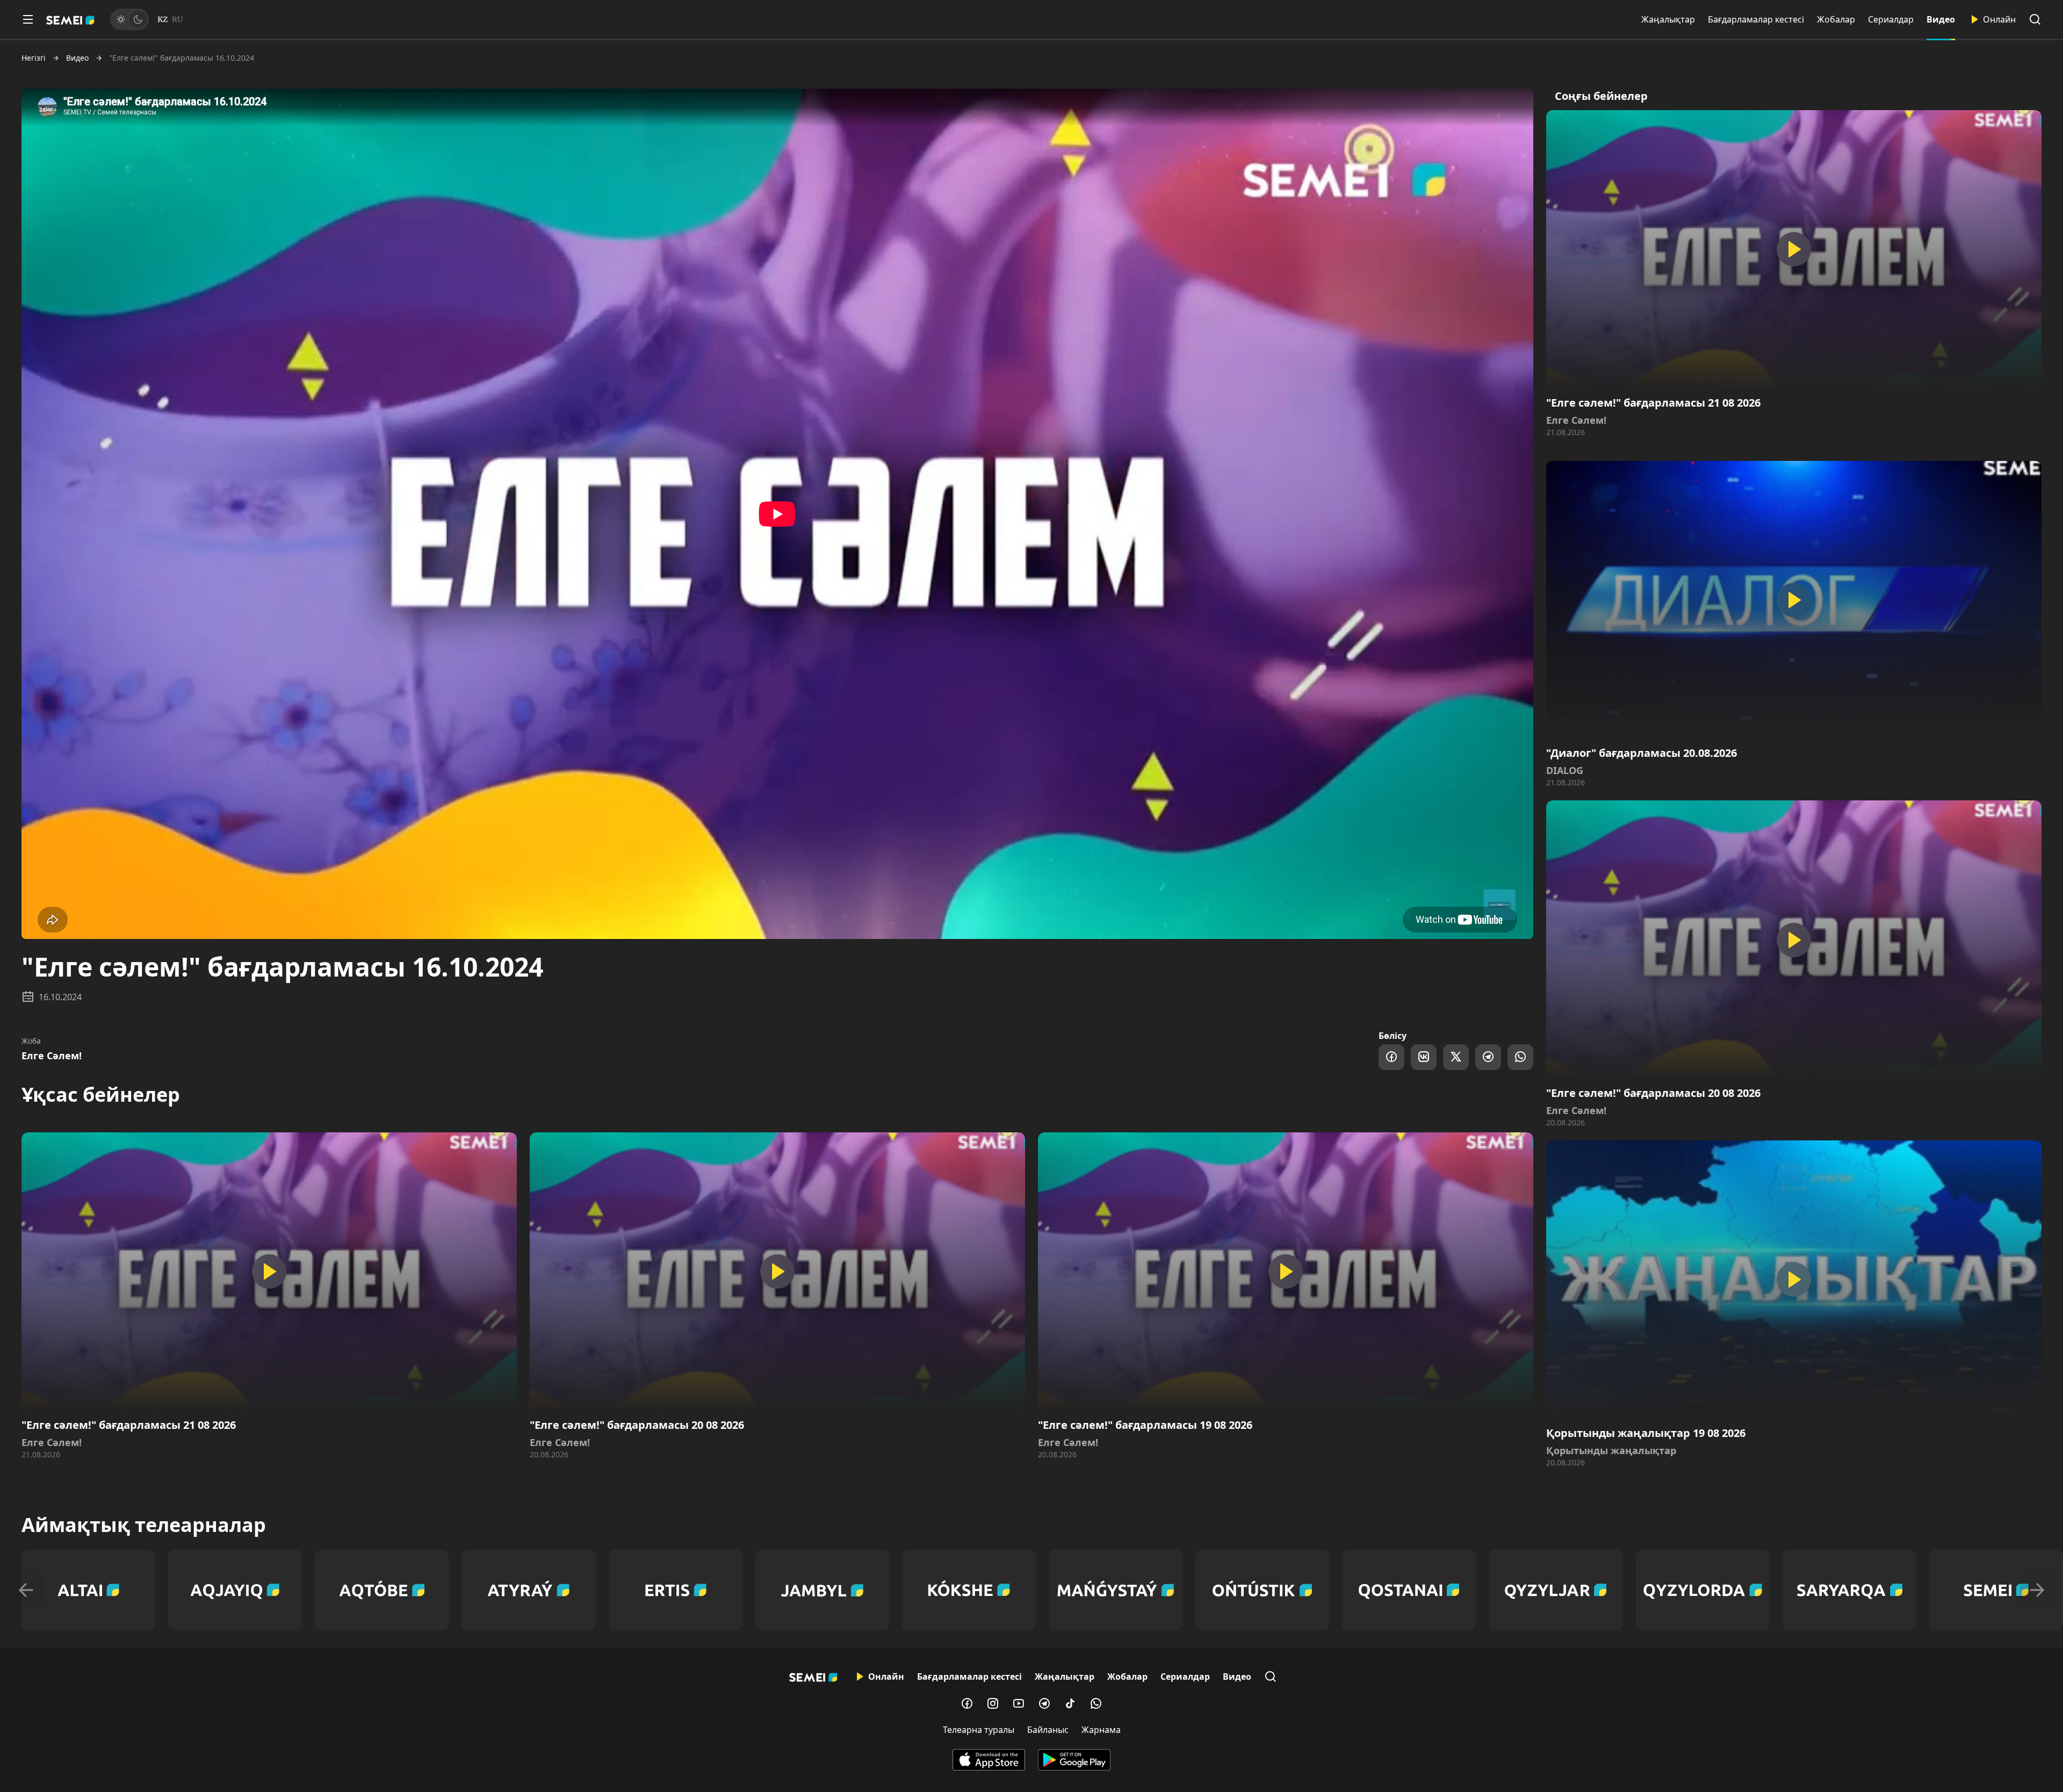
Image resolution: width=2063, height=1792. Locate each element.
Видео (1941, 19)
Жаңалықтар (1668, 19)
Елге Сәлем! (52, 1056)
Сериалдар (1891, 19)
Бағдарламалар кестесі (1756, 19)
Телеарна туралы (979, 1730)
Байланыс (1048, 1730)
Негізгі (34, 58)
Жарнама (1101, 1730)
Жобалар (1836, 19)
